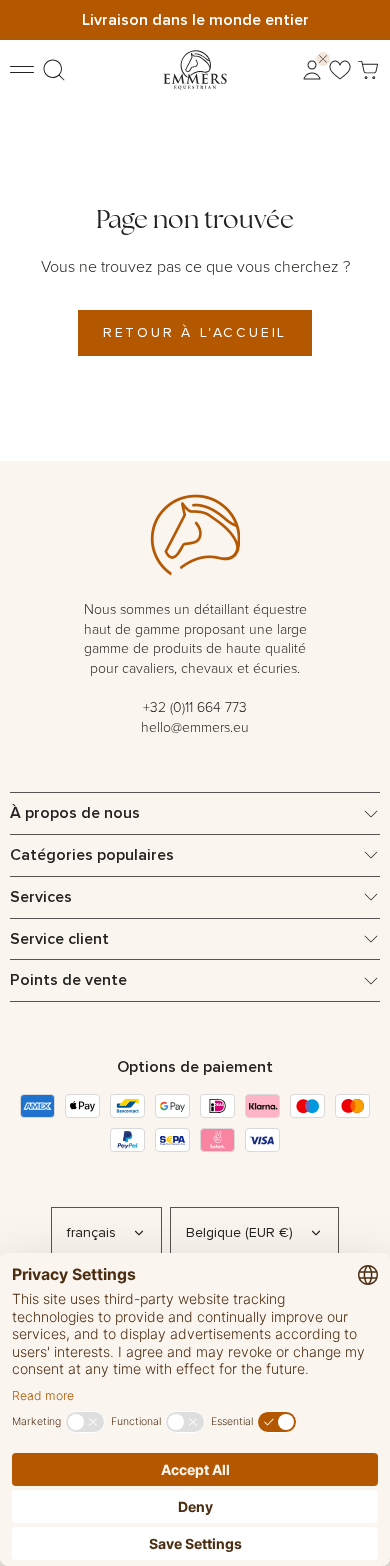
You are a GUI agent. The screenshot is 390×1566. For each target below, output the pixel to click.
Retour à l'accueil (195, 332)
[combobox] (106, 1233)
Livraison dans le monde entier (195, 19)
